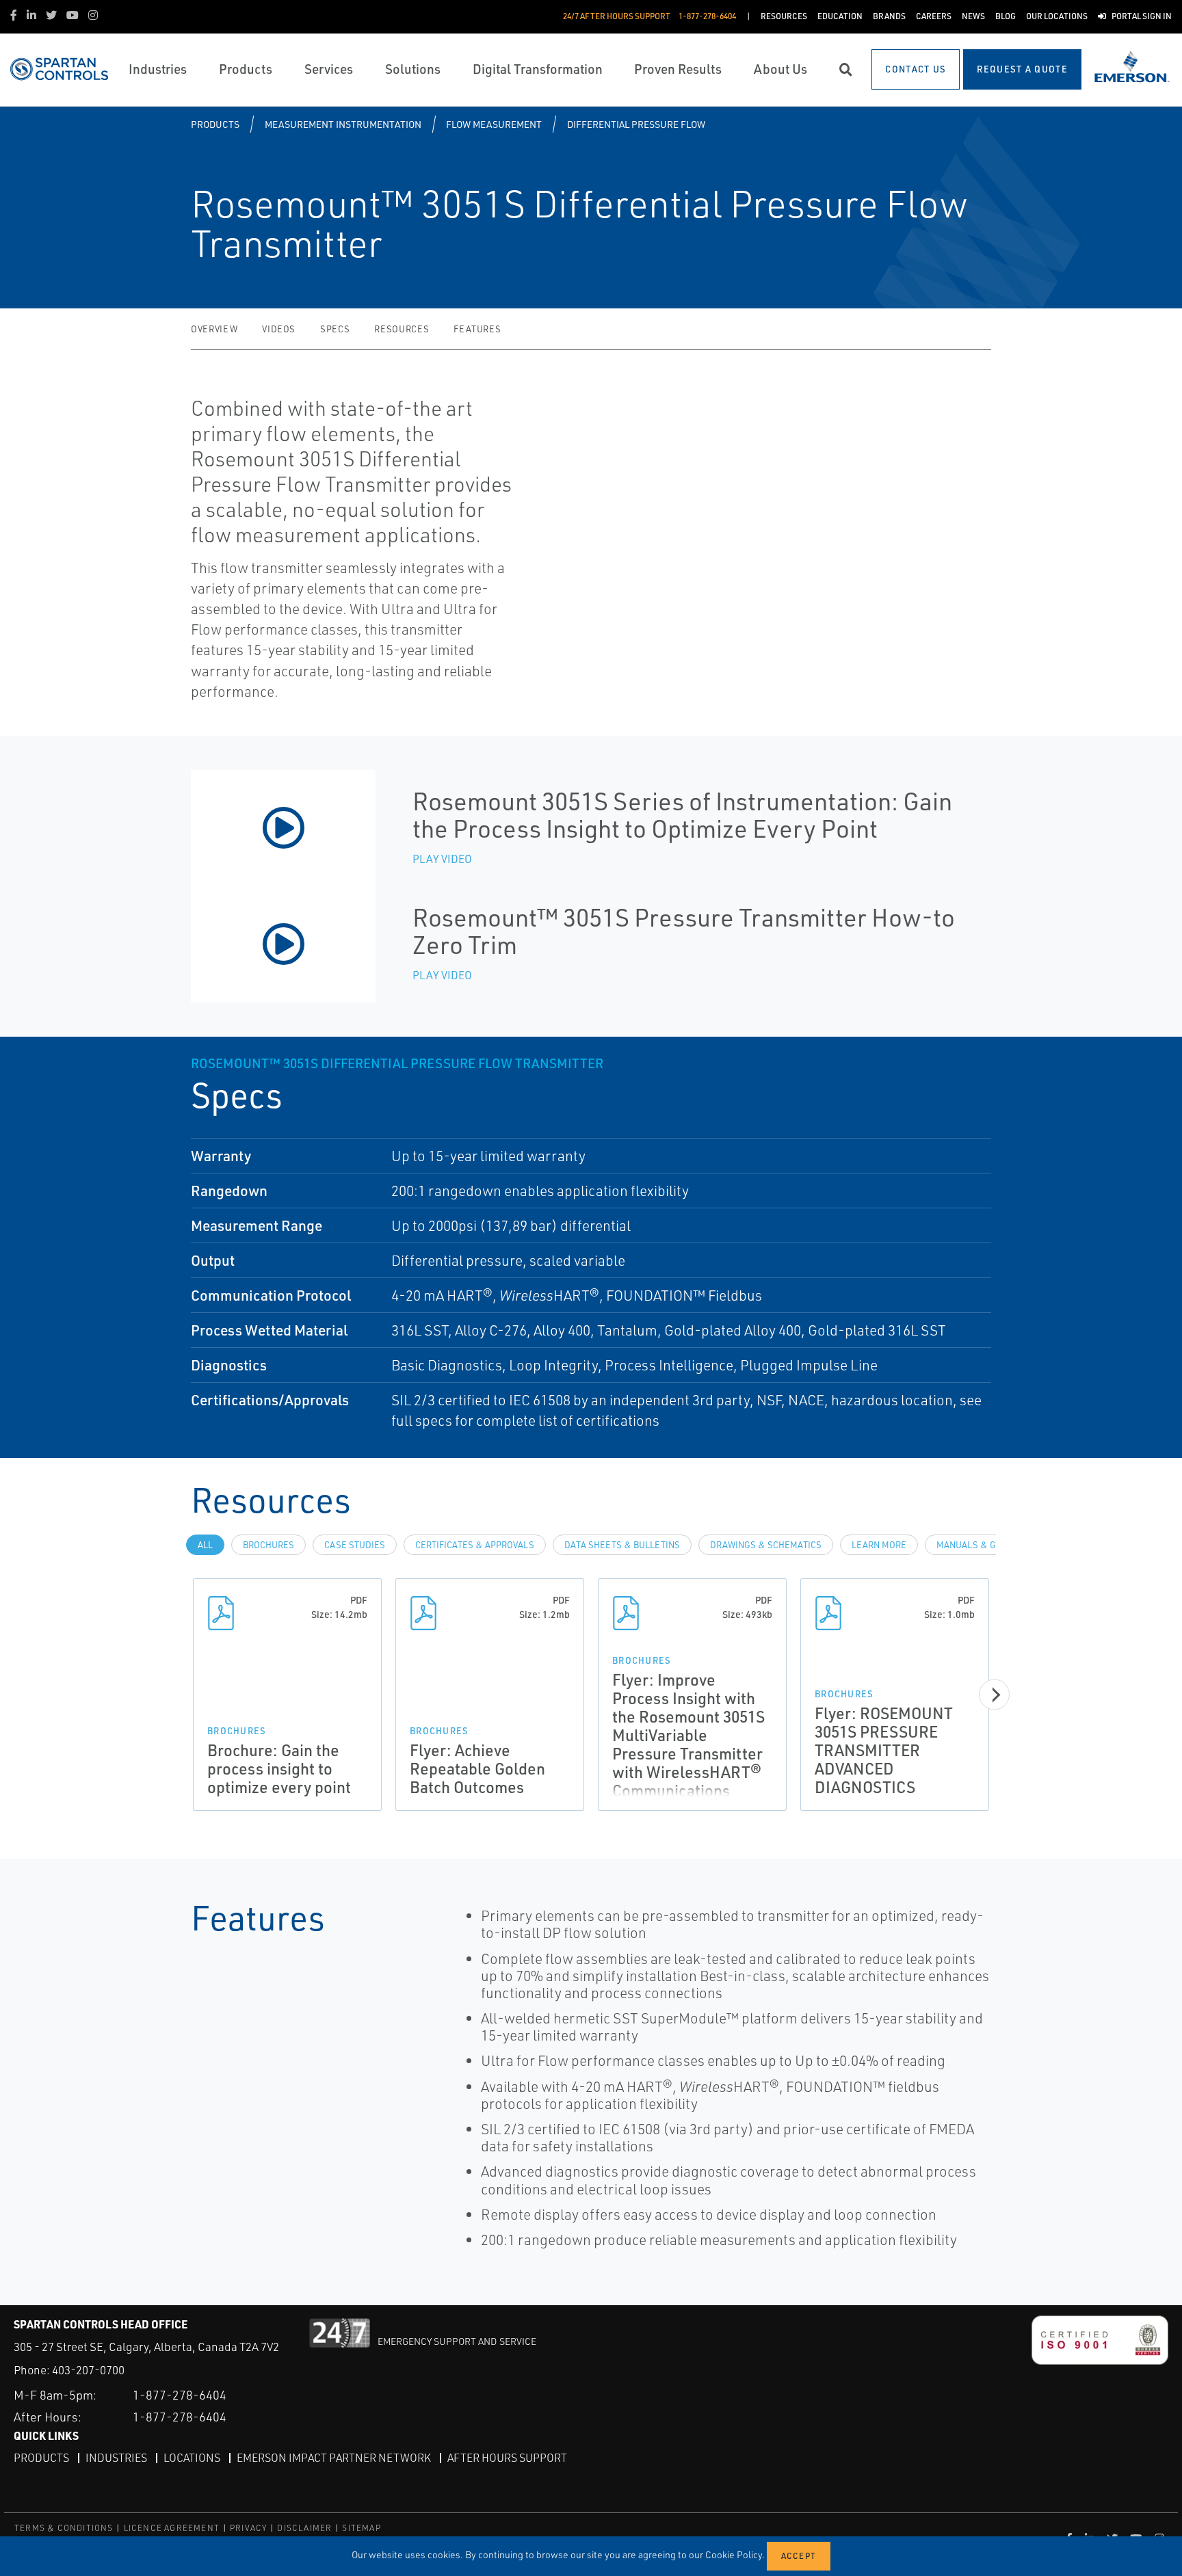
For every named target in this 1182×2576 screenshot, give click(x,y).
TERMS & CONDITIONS (64, 2528)
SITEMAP (361, 2528)
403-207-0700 (88, 2370)
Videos (279, 329)
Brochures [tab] (268, 1545)
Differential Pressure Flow (636, 124)
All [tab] (205, 1545)
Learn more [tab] (879, 1545)
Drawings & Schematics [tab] (766, 1545)
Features (477, 329)
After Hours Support (507, 2458)
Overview (214, 329)
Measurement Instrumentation (343, 124)
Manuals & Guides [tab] (979, 1545)
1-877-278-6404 (180, 2395)
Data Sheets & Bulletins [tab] (622, 1545)
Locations (192, 2458)
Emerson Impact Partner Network (334, 2458)
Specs (335, 329)
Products (215, 124)
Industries (116, 2458)
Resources (402, 329)
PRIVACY (248, 2528)
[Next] (994, 1695)
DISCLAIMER (304, 2528)
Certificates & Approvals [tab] (475, 1545)
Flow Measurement (494, 124)
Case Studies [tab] (355, 1545)
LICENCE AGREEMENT (172, 2528)
